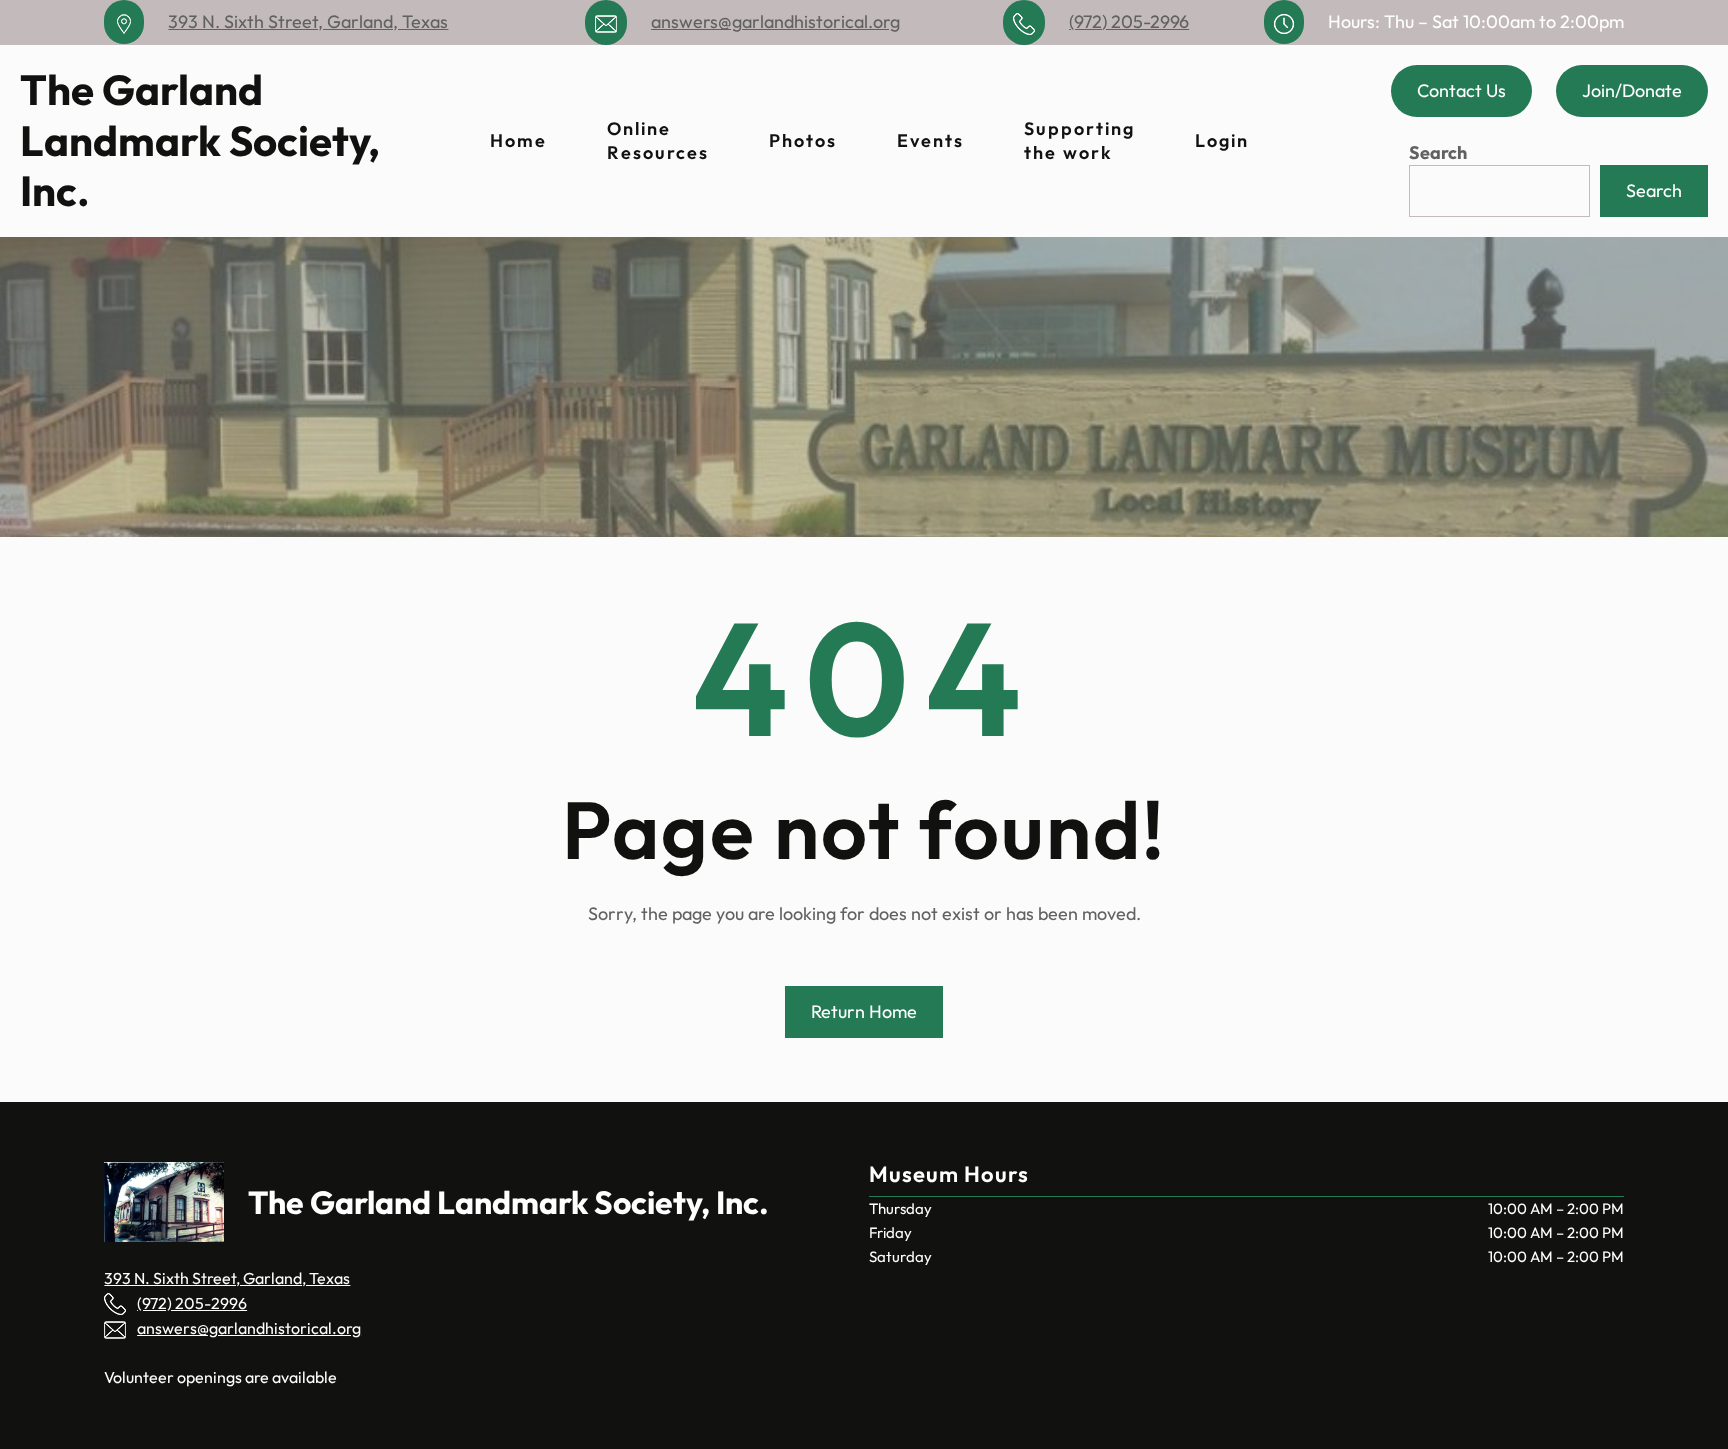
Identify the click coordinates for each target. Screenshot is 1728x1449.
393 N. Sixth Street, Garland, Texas (308, 21)
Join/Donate (1632, 90)
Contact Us (1461, 90)
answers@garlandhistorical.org (775, 21)
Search (1438, 152)
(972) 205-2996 (1129, 21)
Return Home (864, 1011)
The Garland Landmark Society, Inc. (200, 140)
